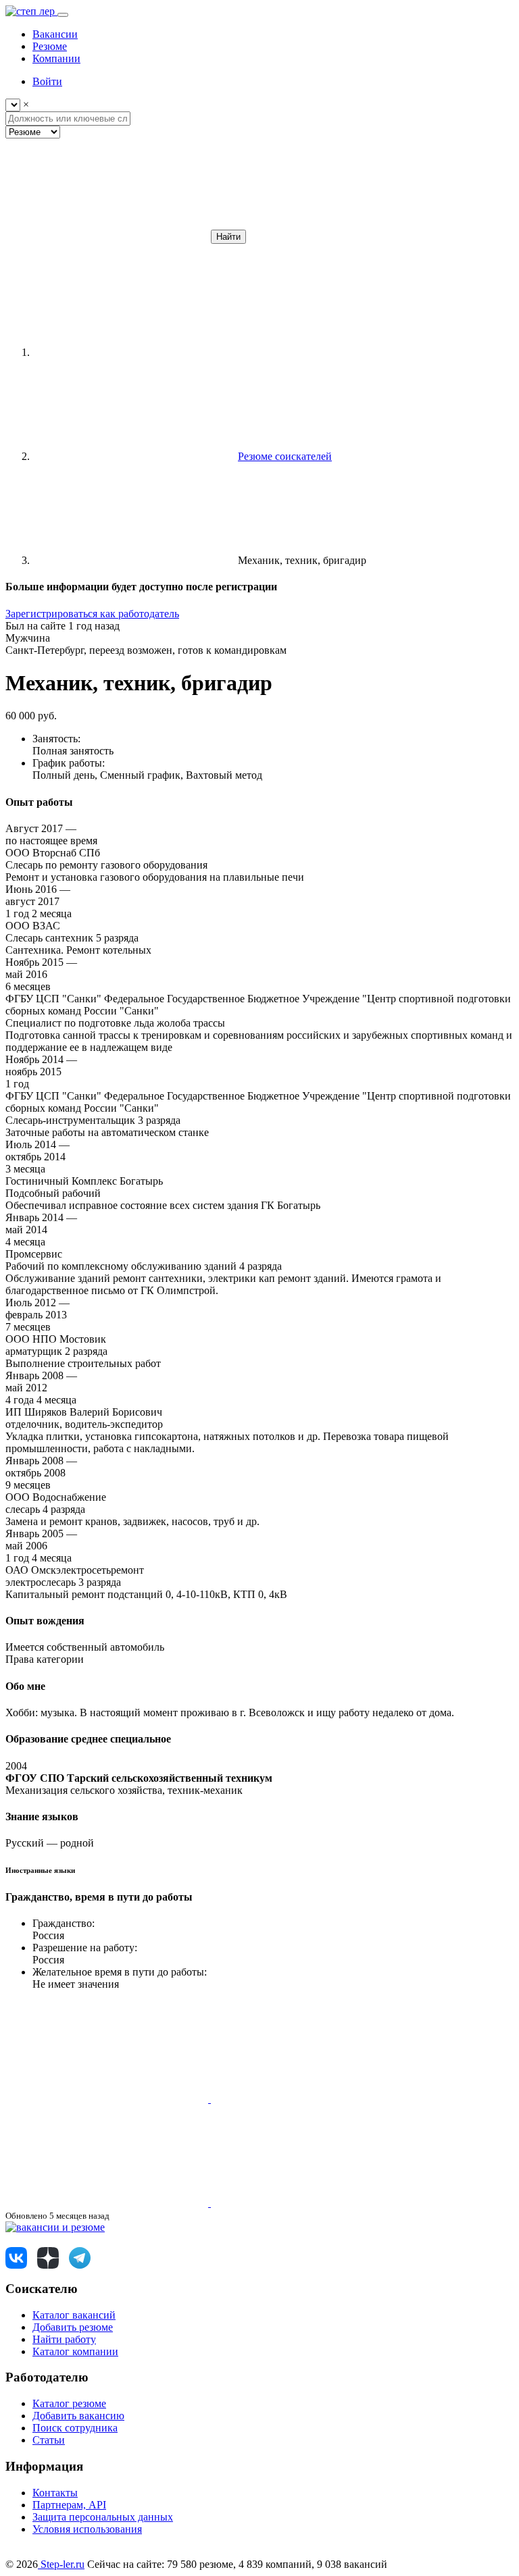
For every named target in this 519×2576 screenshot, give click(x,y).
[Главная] (134, 352)
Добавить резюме (73, 2327)
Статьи (49, 2440)
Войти (47, 81)
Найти (228, 237)
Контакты (55, 2493)
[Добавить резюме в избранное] (108, 2099)
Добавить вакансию (78, 2416)
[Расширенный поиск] (107, 236)
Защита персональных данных (103, 2517)
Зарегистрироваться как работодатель (92, 614)
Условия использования (87, 2529)
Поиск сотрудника (75, 2428)
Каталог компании (75, 2351)
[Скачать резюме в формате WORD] (312, 2099)
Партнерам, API (69, 2505)
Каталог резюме (69, 2403)
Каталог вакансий (74, 2315)
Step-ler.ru (61, 2564)
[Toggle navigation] (63, 15)
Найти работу (64, 2339)
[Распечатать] (312, 2203)
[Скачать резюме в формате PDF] (108, 2203)
